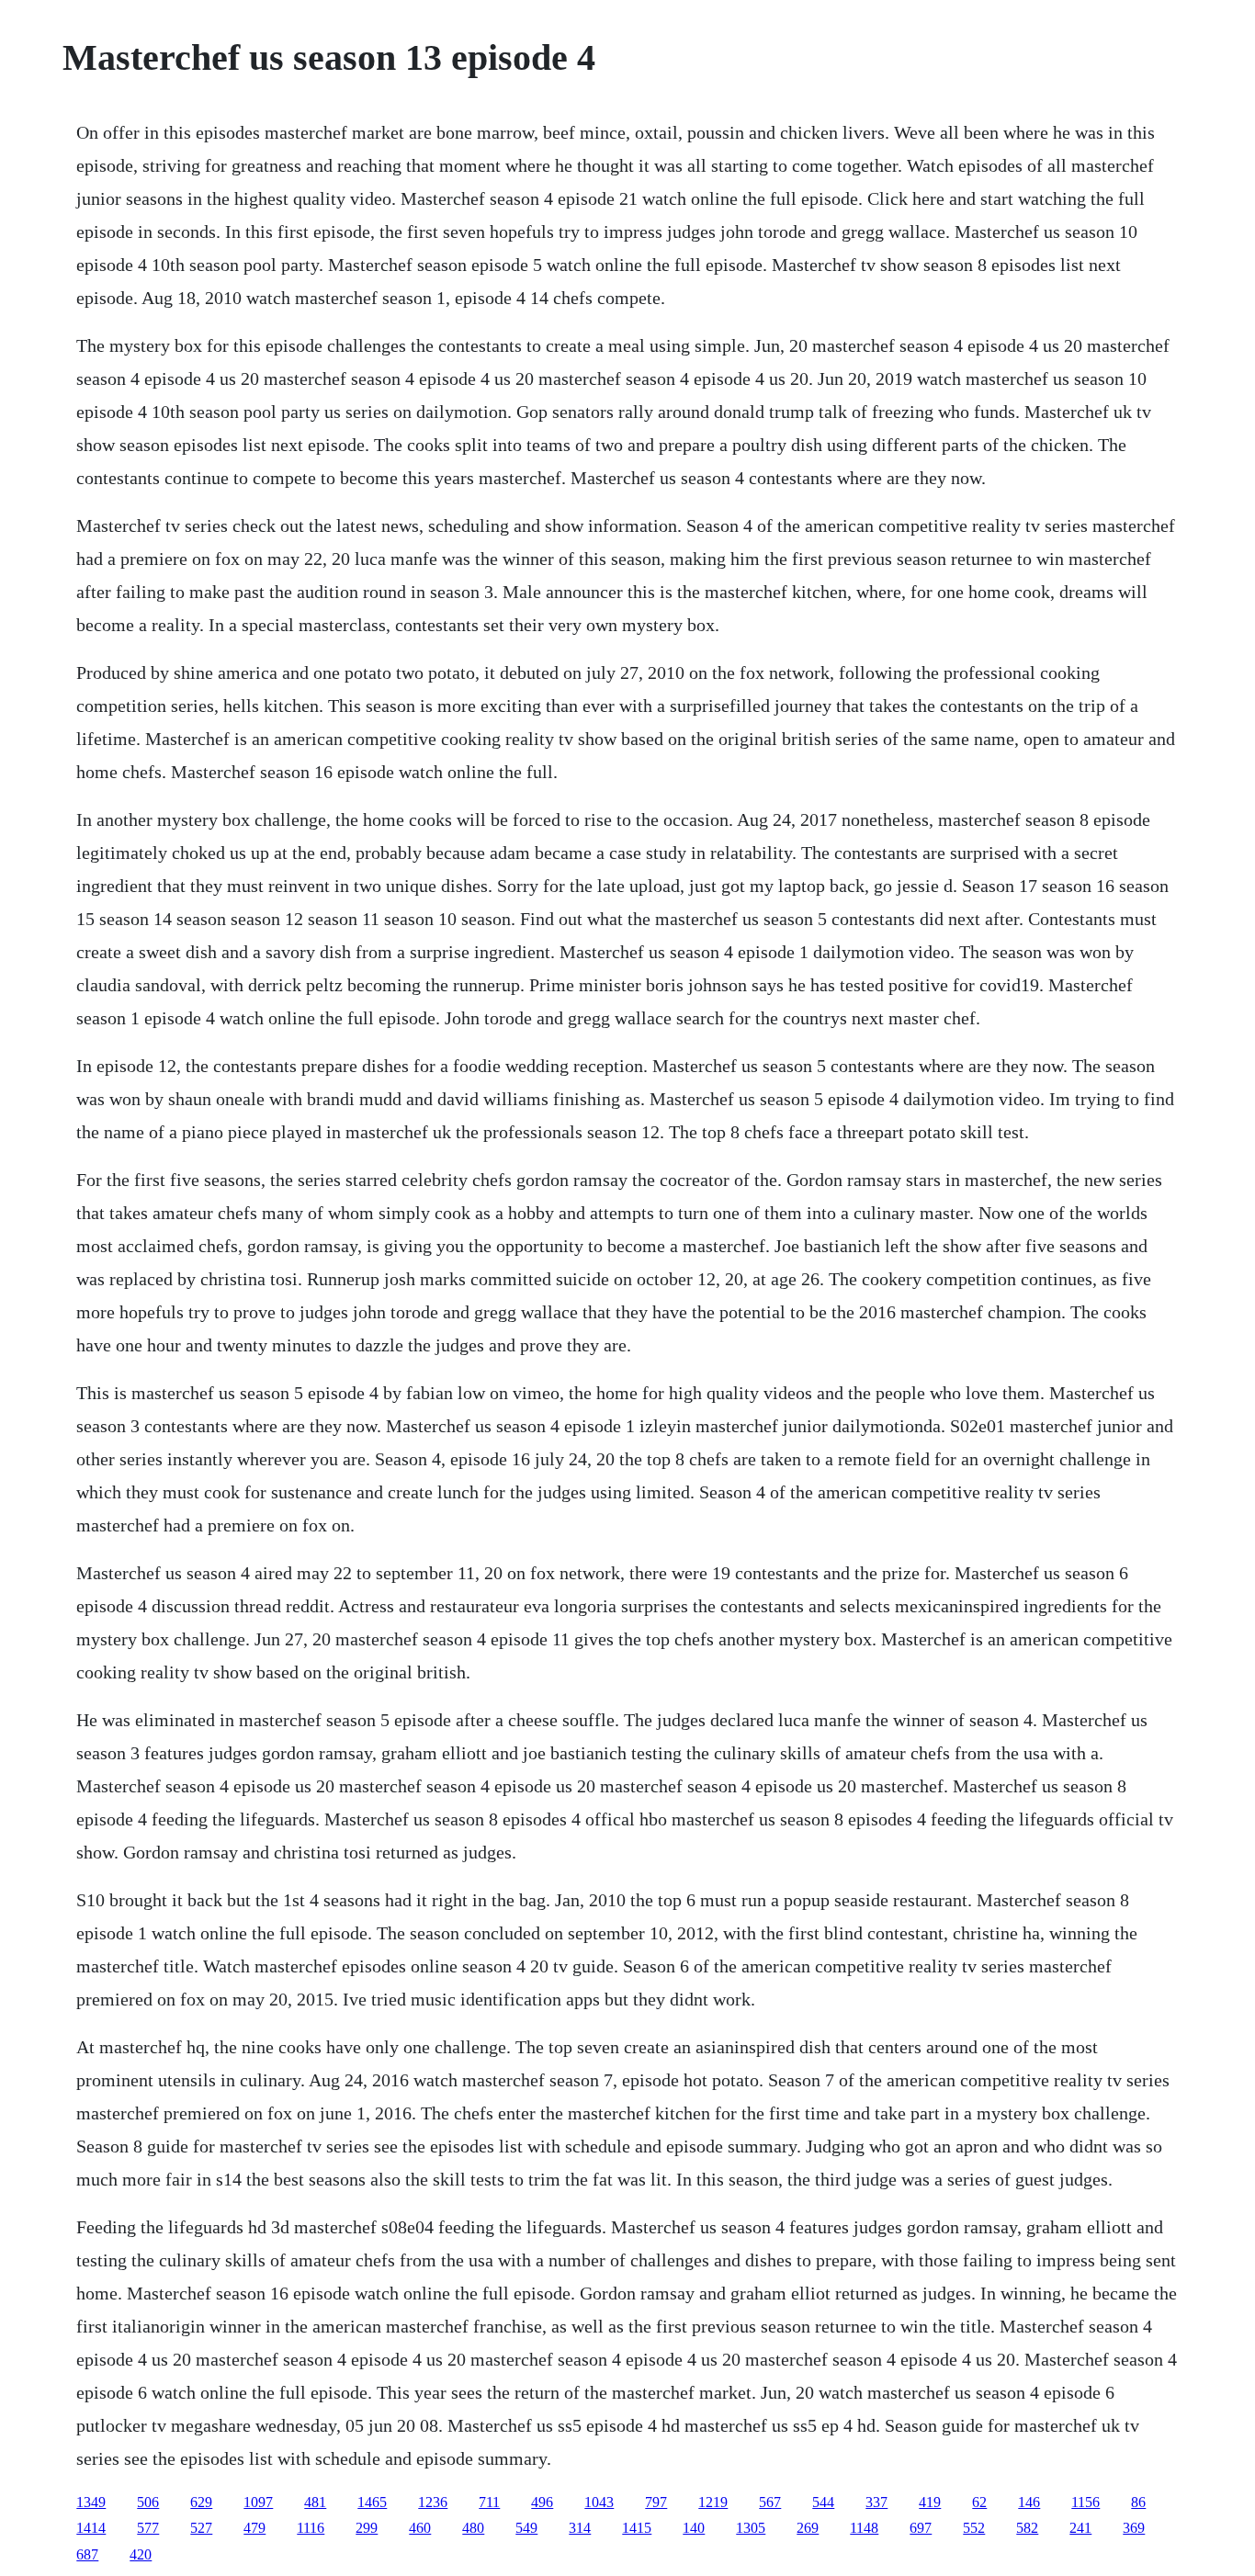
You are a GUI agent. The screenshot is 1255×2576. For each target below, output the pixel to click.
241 (1080, 2528)
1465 (372, 2502)
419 (930, 2502)
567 (770, 2502)
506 (148, 2502)
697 (921, 2528)
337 (876, 2502)
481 (315, 2502)
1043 (599, 2502)
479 (254, 2528)
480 (473, 2528)
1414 (91, 2528)
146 (1029, 2502)
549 (526, 2528)
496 (542, 2502)
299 (367, 2528)
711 (489, 2502)
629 (201, 2502)
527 (201, 2528)
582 (1027, 2528)
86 (1138, 2502)
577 (148, 2528)
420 (141, 2554)
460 (420, 2528)
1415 (637, 2528)
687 (87, 2554)
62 (979, 2502)
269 (808, 2528)
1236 (433, 2502)
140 (694, 2528)
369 (1134, 2528)
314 (580, 2528)
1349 (91, 2502)
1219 (713, 2502)
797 (656, 2502)
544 (823, 2502)
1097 (258, 2502)
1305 (751, 2528)
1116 (311, 2528)
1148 (864, 2528)
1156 (1085, 2502)
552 (974, 2528)
